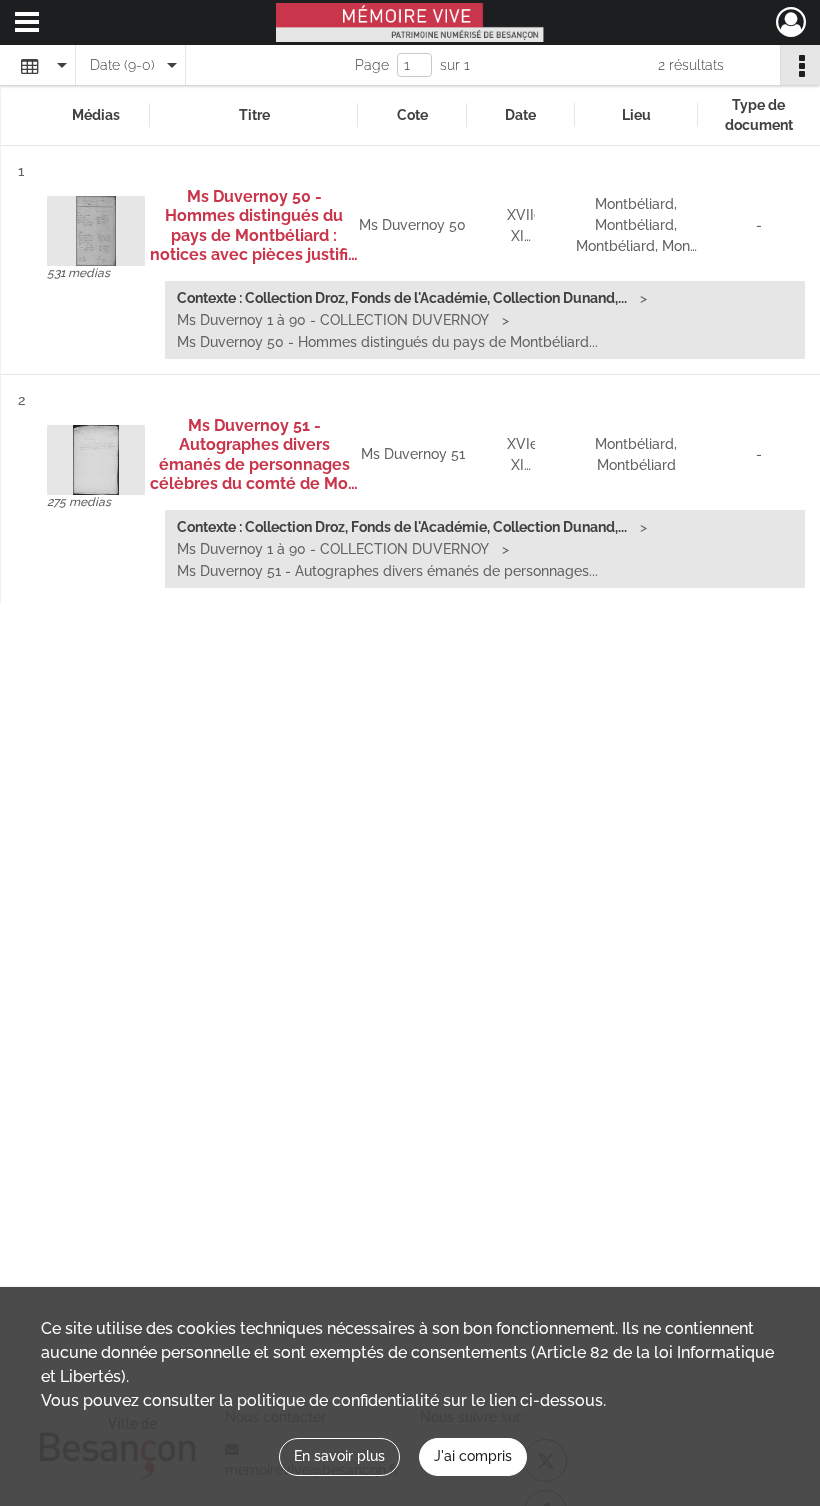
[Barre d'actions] (800, 65)
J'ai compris (473, 1456)
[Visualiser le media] (96, 231)
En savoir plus (339, 1456)
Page (372, 65)
